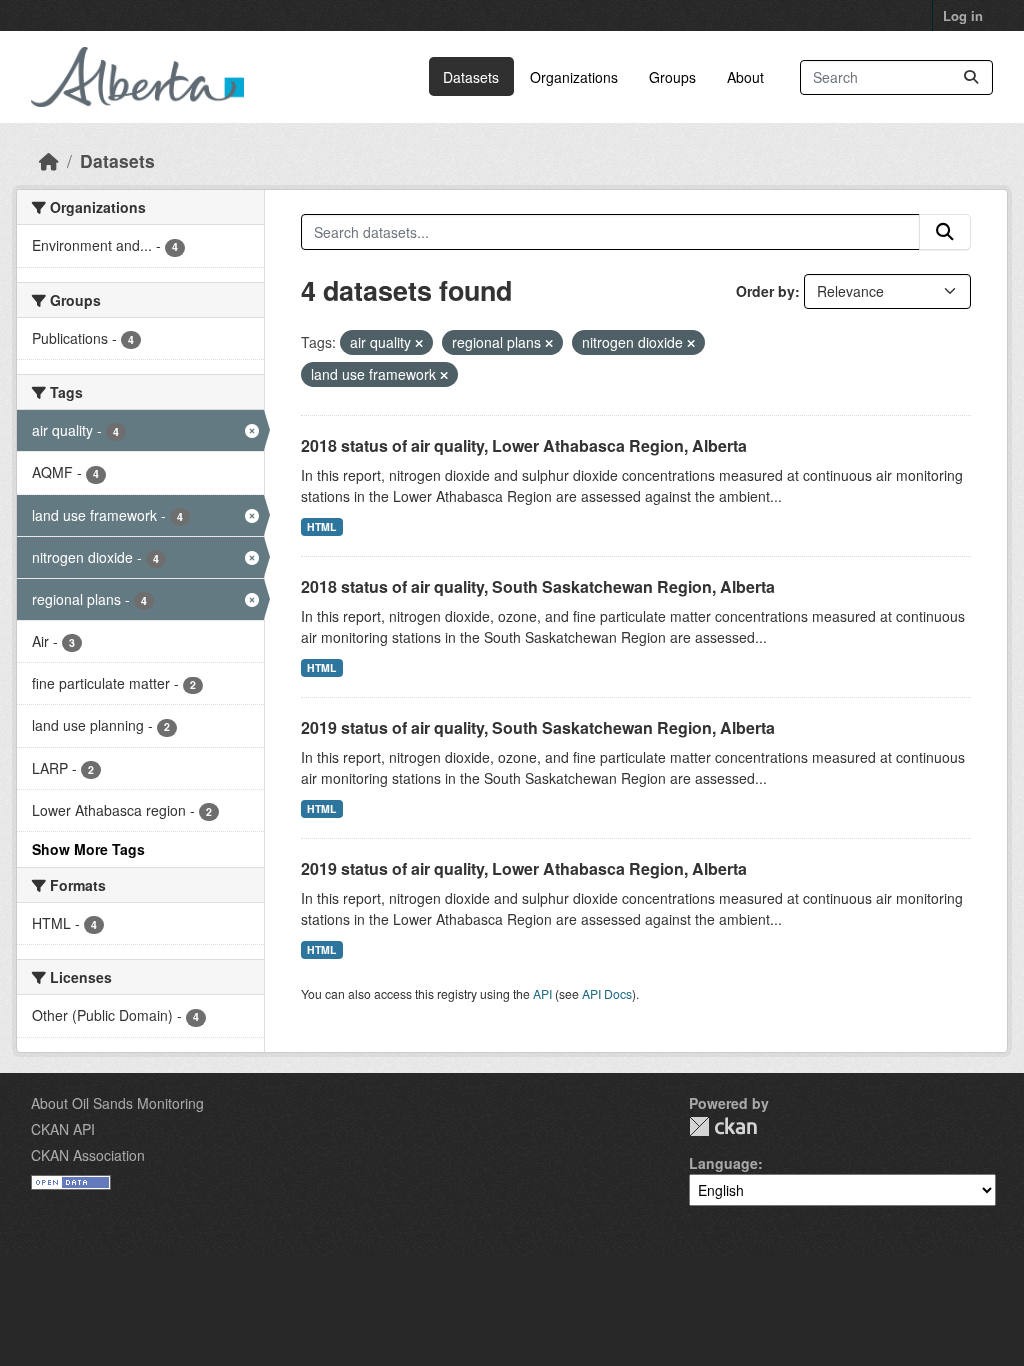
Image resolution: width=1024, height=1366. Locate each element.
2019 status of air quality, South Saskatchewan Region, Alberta (538, 727)
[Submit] (971, 77)
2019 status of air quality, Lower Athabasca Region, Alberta (524, 868)
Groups (672, 77)
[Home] (49, 160)
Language (723, 1163)
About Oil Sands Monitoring (117, 1103)
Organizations (574, 77)
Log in (963, 15)
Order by (765, 291)
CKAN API (63, 1129)
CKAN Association (88, 1155)
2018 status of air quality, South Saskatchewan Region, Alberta (538, 586)
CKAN (723, 1126)
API (542, 993)
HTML (321, 526)
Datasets (471, 77)
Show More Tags (88, 849)
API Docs (607, 993)
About (745, 77)
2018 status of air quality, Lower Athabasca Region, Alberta (524, 445)
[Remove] (419, 343)
